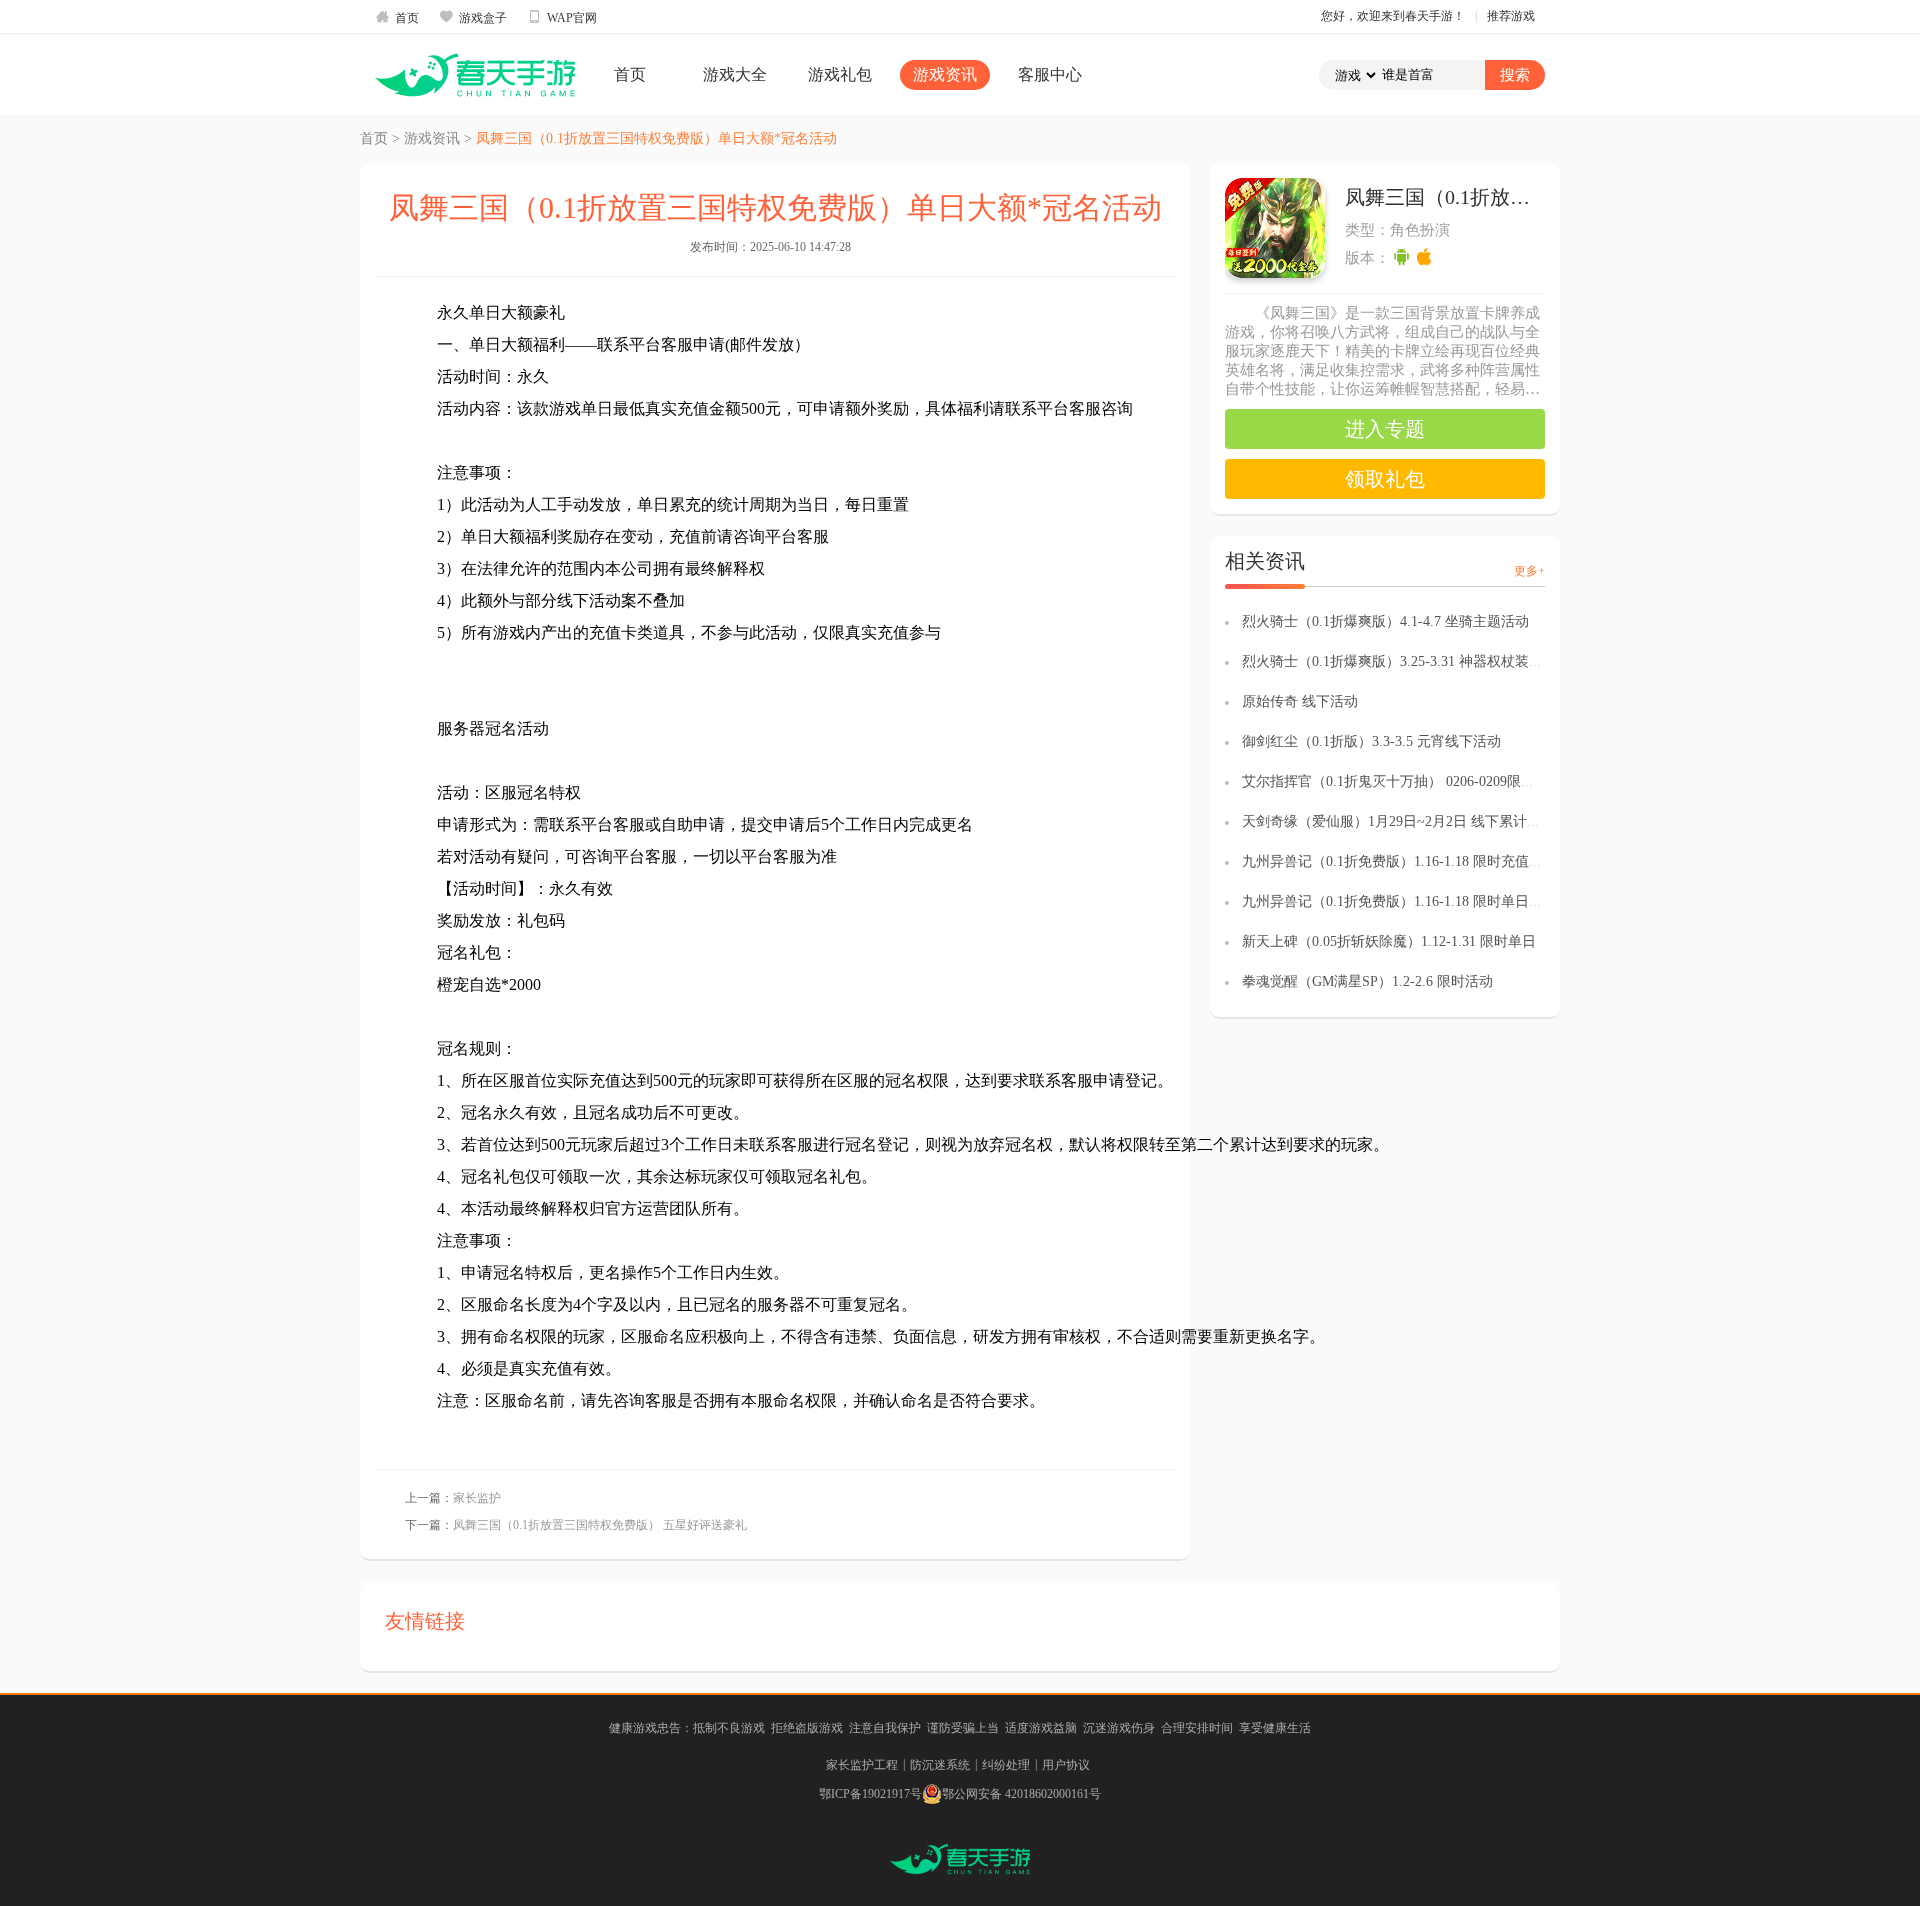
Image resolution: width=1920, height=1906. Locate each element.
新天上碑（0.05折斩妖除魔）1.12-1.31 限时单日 (1389, 941)
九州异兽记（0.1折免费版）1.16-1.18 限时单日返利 (1399, 901)
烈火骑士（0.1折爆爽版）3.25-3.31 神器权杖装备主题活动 (1420, 661)
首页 (397, 17)
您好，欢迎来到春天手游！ (1393, 16)
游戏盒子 (473, 17)
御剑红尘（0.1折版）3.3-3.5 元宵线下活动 (1371, 741)
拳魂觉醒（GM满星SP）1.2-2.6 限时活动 (1367, 981)
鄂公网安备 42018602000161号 (1021, 1794)
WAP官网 (562, 17)
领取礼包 (1385, 479)
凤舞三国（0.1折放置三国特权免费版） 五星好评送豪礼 (600, 1525)
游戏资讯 (945, 74)
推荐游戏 (1511, 16)
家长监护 (477, 1498)
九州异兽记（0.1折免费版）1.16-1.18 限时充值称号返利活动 (1427, 861)
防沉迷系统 (940, 1765)
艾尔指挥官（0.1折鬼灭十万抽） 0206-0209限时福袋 (1402, 781)
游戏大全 (735, 74)
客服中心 (1050, 74)
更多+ (1529, 571)
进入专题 (1385, 429)
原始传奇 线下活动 (1300, 701)
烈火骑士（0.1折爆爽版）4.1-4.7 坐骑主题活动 (1385, 621)
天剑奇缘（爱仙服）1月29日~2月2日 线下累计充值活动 (1412, 821)
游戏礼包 (840, 74)
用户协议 (1066, 1765)
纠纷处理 (1006, 1765)
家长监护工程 (862, 1765)
